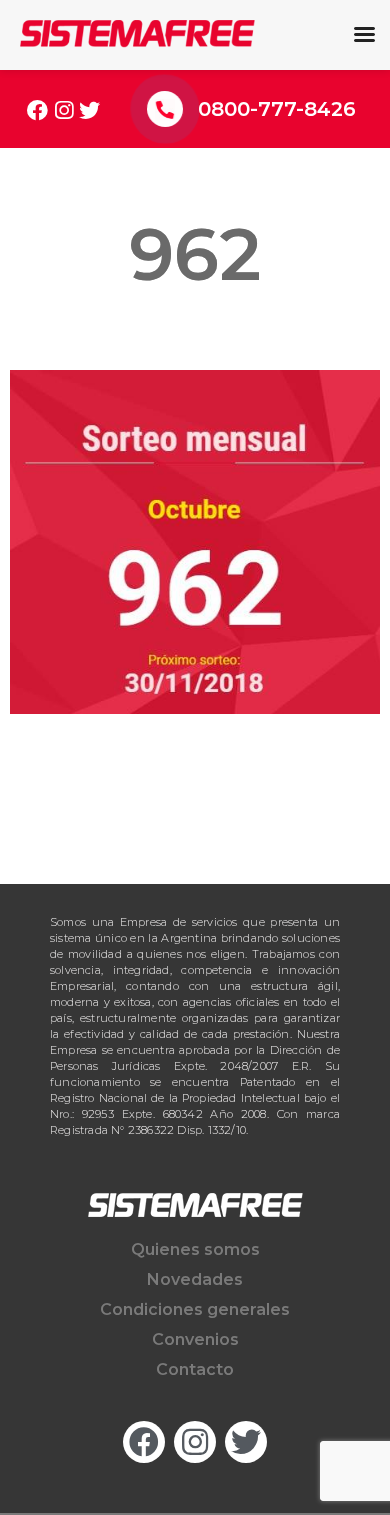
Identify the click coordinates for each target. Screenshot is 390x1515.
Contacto (195, 1369)
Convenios (195, 1339)
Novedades (195, 1279)
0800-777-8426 (277, 109)
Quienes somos (195, 1249)
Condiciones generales (195, 1309)
